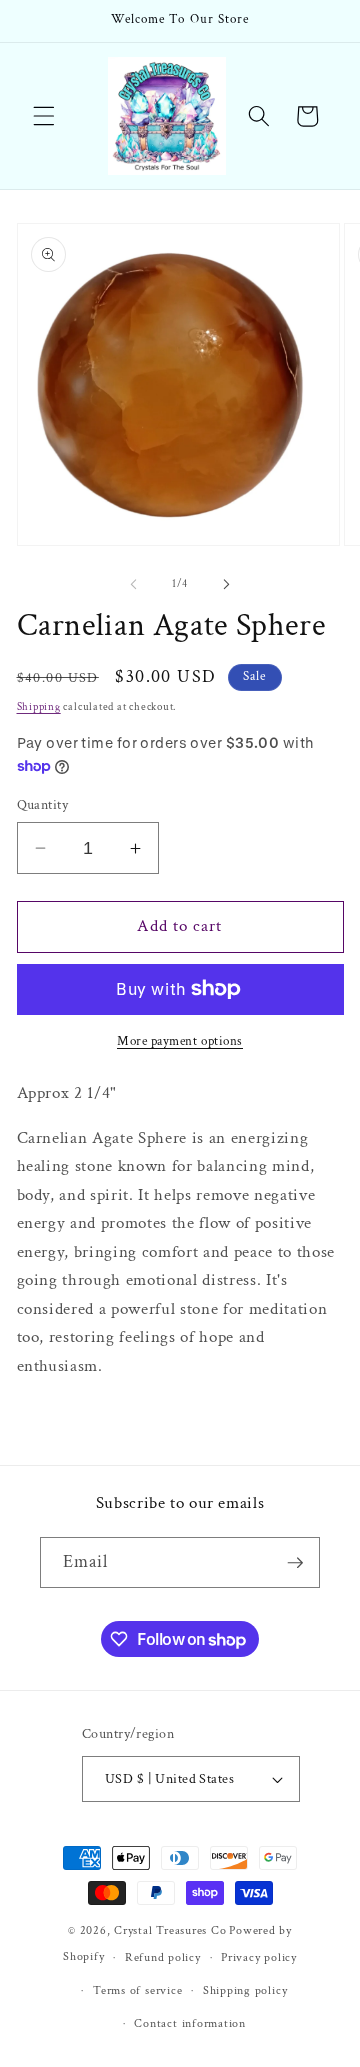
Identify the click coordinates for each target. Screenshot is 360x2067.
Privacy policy (259, 1957)
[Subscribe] (295, 1563)
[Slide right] (226, 584)
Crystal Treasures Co (170, 1930)
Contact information (190, 2023)
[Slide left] (134, 584)
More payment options (180, 1041)
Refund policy (163, 1957)
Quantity (43, 804)
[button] (44, 116)
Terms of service (137, 1990)
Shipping (39, 707)
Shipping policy (245, 1990)
